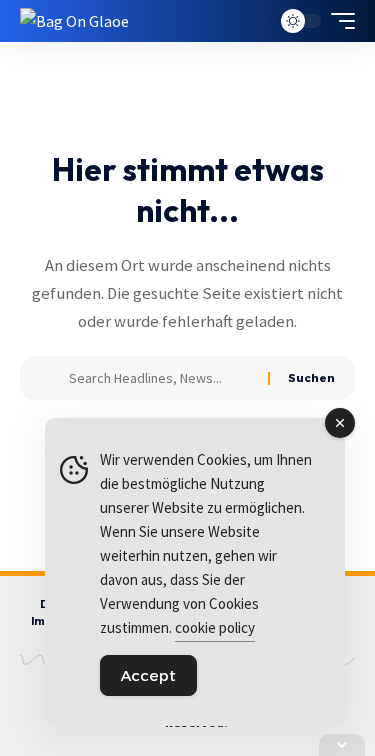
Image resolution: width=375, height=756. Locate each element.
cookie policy (215, 627)
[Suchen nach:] (161, 378)
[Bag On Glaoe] (74, 21)
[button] (250, 21)
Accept (148, 675)
